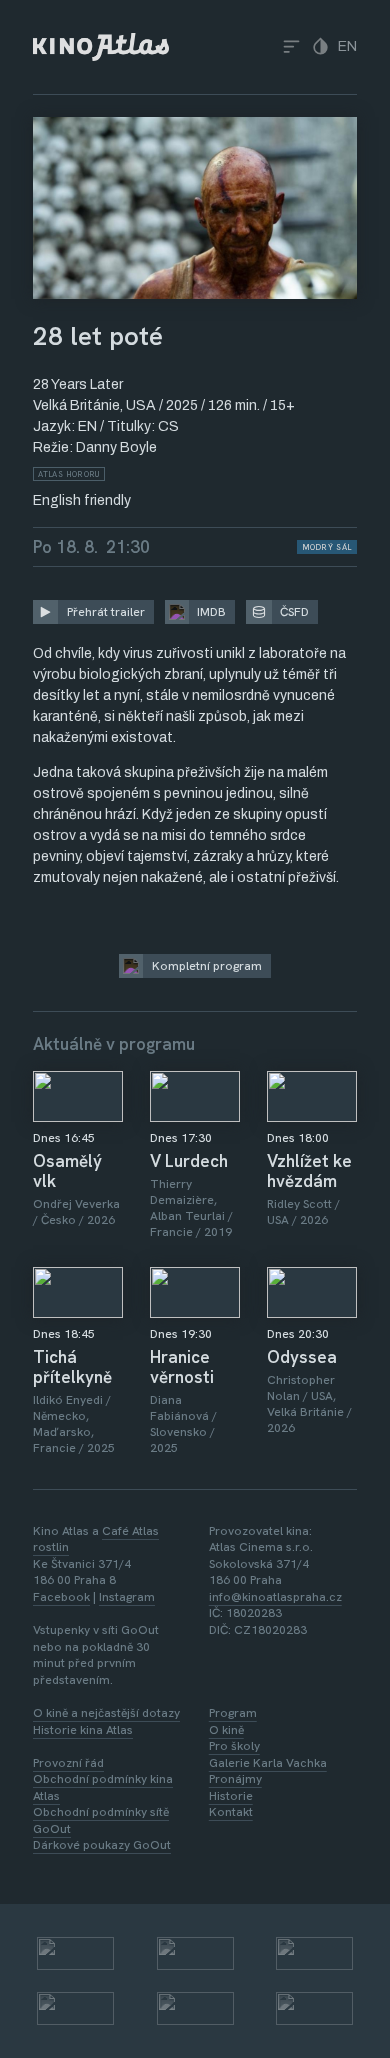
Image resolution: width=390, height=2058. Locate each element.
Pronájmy (235, 1779)
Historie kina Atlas (83, 1730)
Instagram (127, 1597)
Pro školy (234, 1746)
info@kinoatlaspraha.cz (275, 1597)
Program (233, 1713)
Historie (231, 1796)
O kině (226, 1730)
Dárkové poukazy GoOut (102, 1845)
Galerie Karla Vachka (268, 1763)
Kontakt (231, 1812)
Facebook (61, 1597)
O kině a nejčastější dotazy (106, 1713)
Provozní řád (68, 1763)
